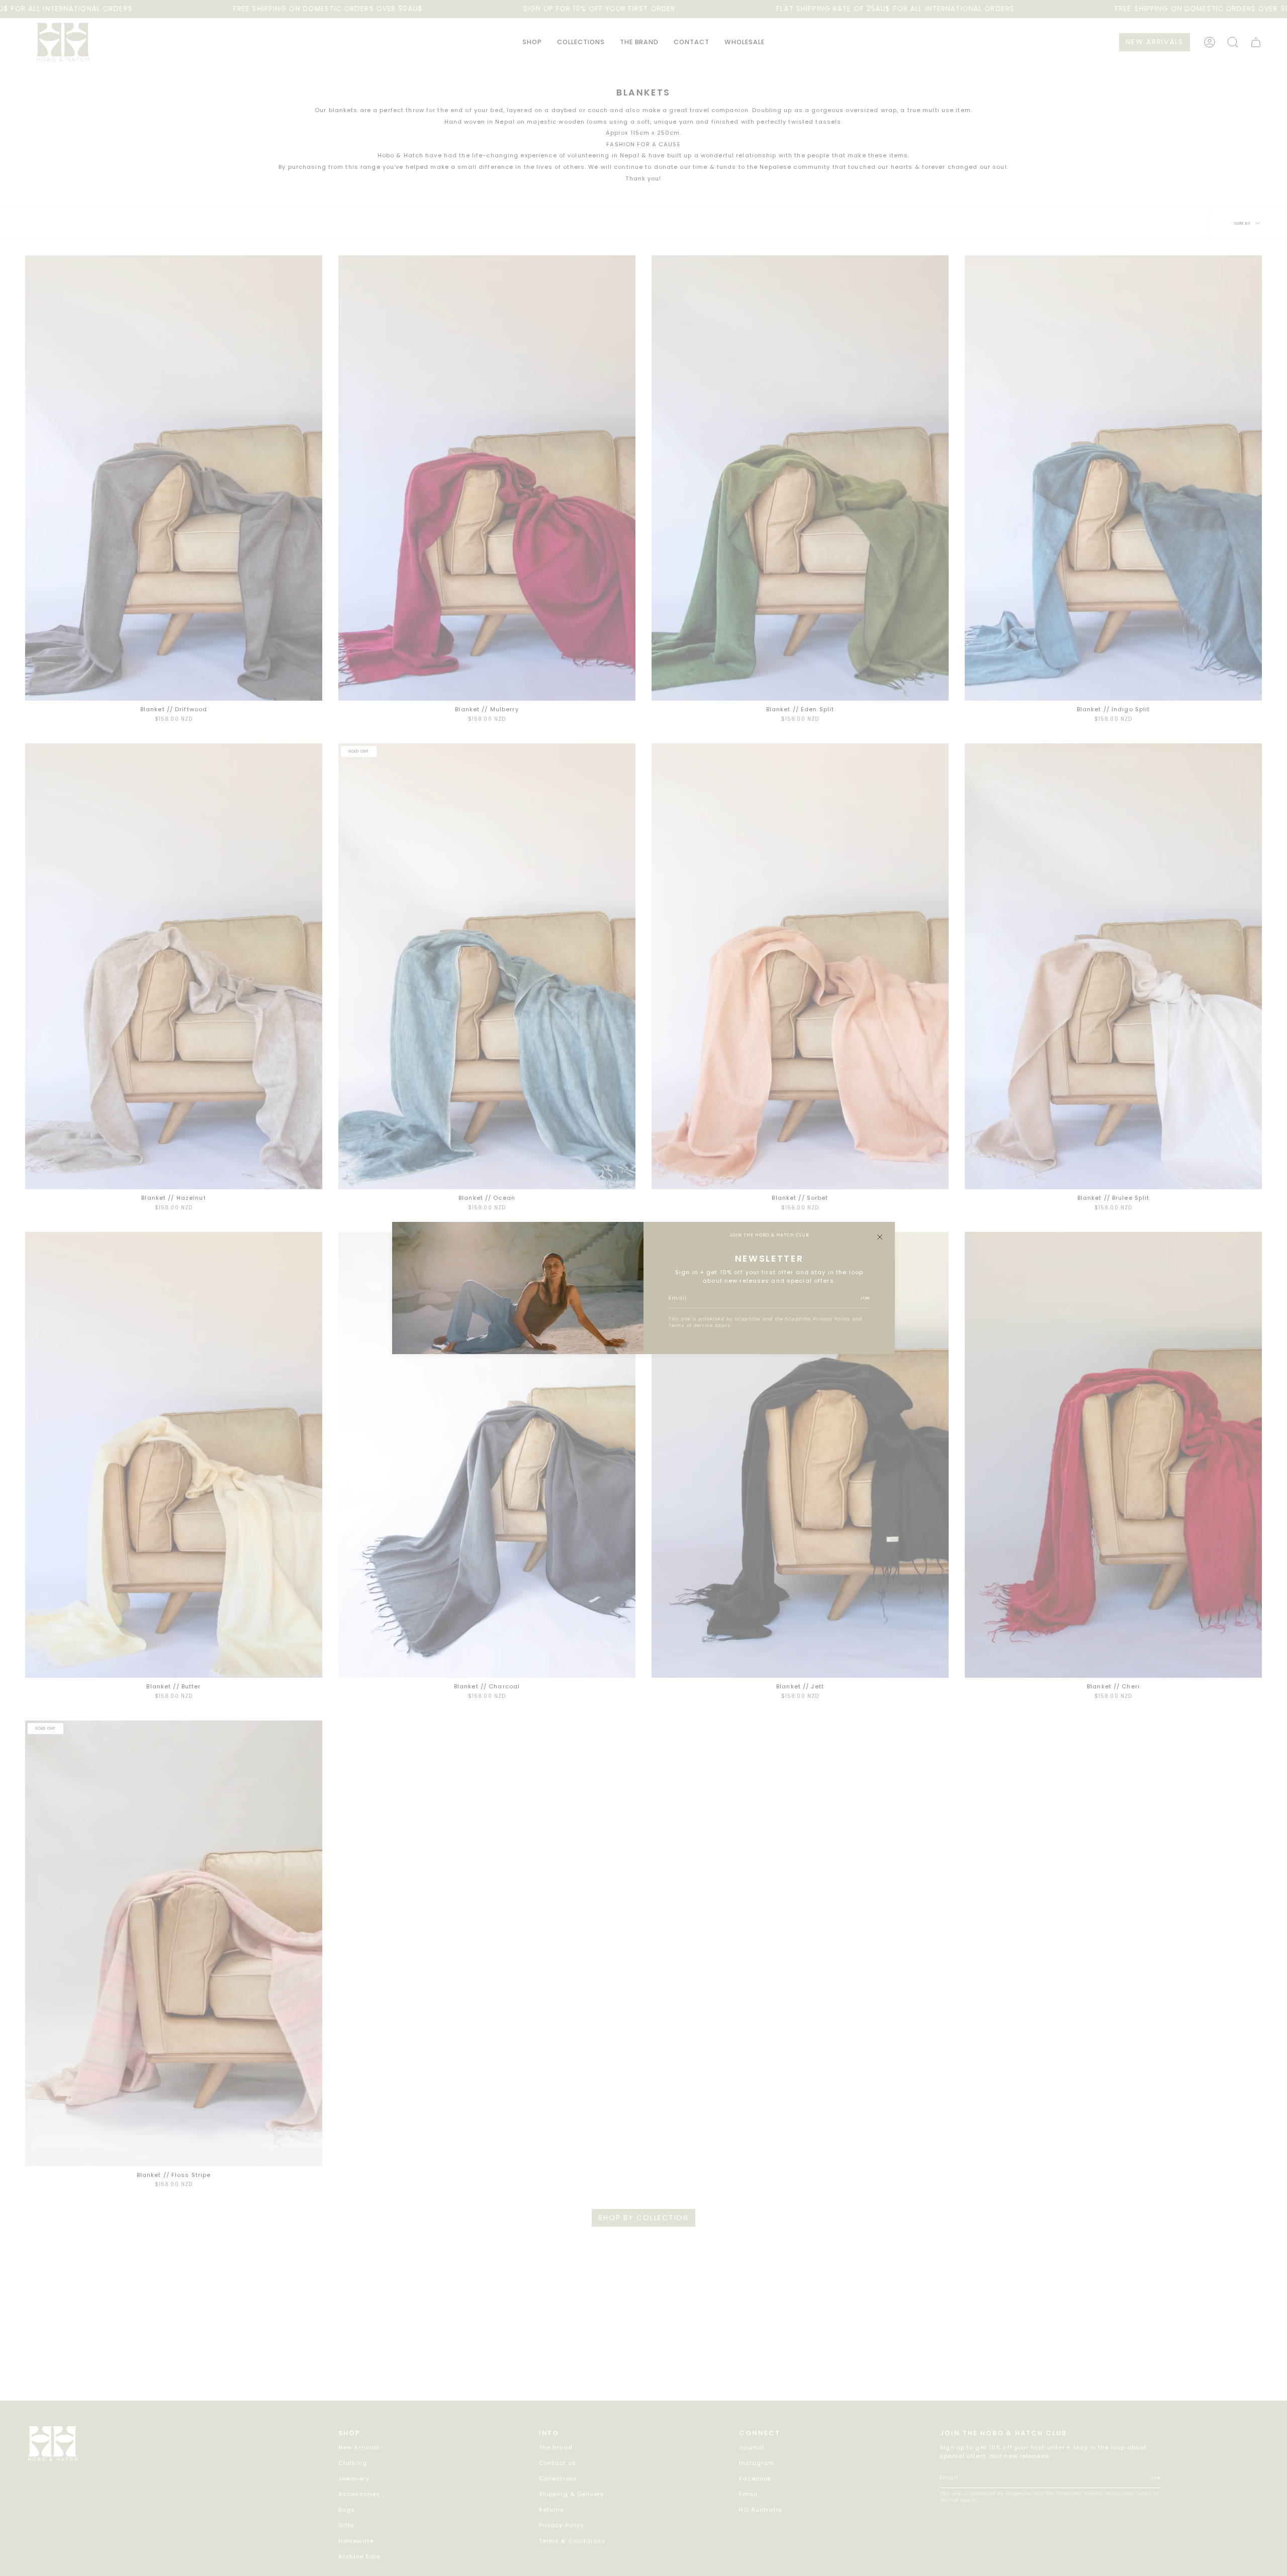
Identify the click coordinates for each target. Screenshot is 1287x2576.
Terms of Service (691, 1325)
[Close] (880, 1237)
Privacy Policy (832, 1319)
